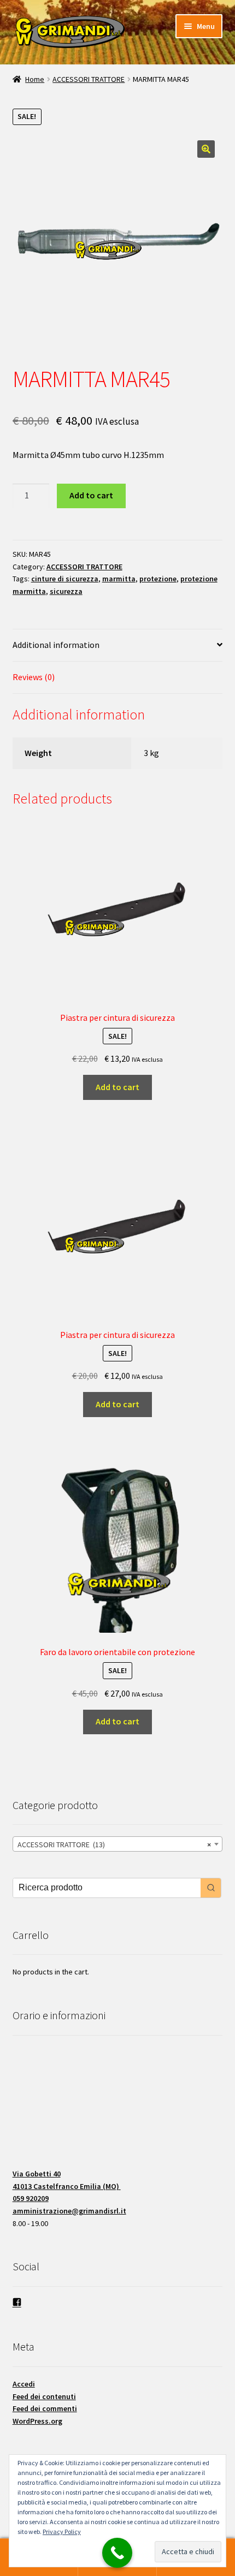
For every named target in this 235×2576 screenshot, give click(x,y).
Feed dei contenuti (44, 2396)
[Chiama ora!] (117, 2553)
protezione (158, 579)
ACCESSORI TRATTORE (89, 79)
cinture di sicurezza (65, 579)
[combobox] (118, 1844)
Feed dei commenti (45, 2408)
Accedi (24, 2384)
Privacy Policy (62, 2532)
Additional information (56, 645)
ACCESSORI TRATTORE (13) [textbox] (114, 1845)
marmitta (119, 579)
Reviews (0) (34, 677)
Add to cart (91, 495)
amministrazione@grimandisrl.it (69, 2211)
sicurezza (66, 591)
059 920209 (31, 2198)
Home (35, 79)
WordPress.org (37, 2421)
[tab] (118, 646)
